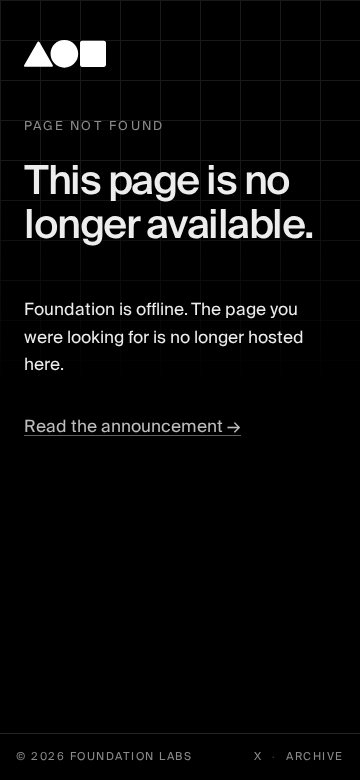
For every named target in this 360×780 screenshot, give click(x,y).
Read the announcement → (132, 426)
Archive (315, 757)
